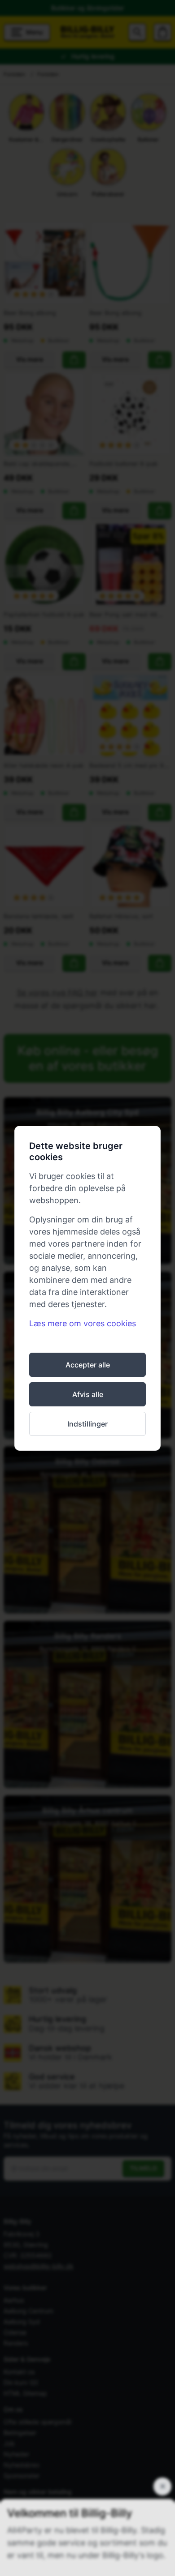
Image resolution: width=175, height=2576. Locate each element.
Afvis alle (88, 1394)
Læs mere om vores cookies (83, 1323)
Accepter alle (88, 1365)
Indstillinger (87, 1424)
